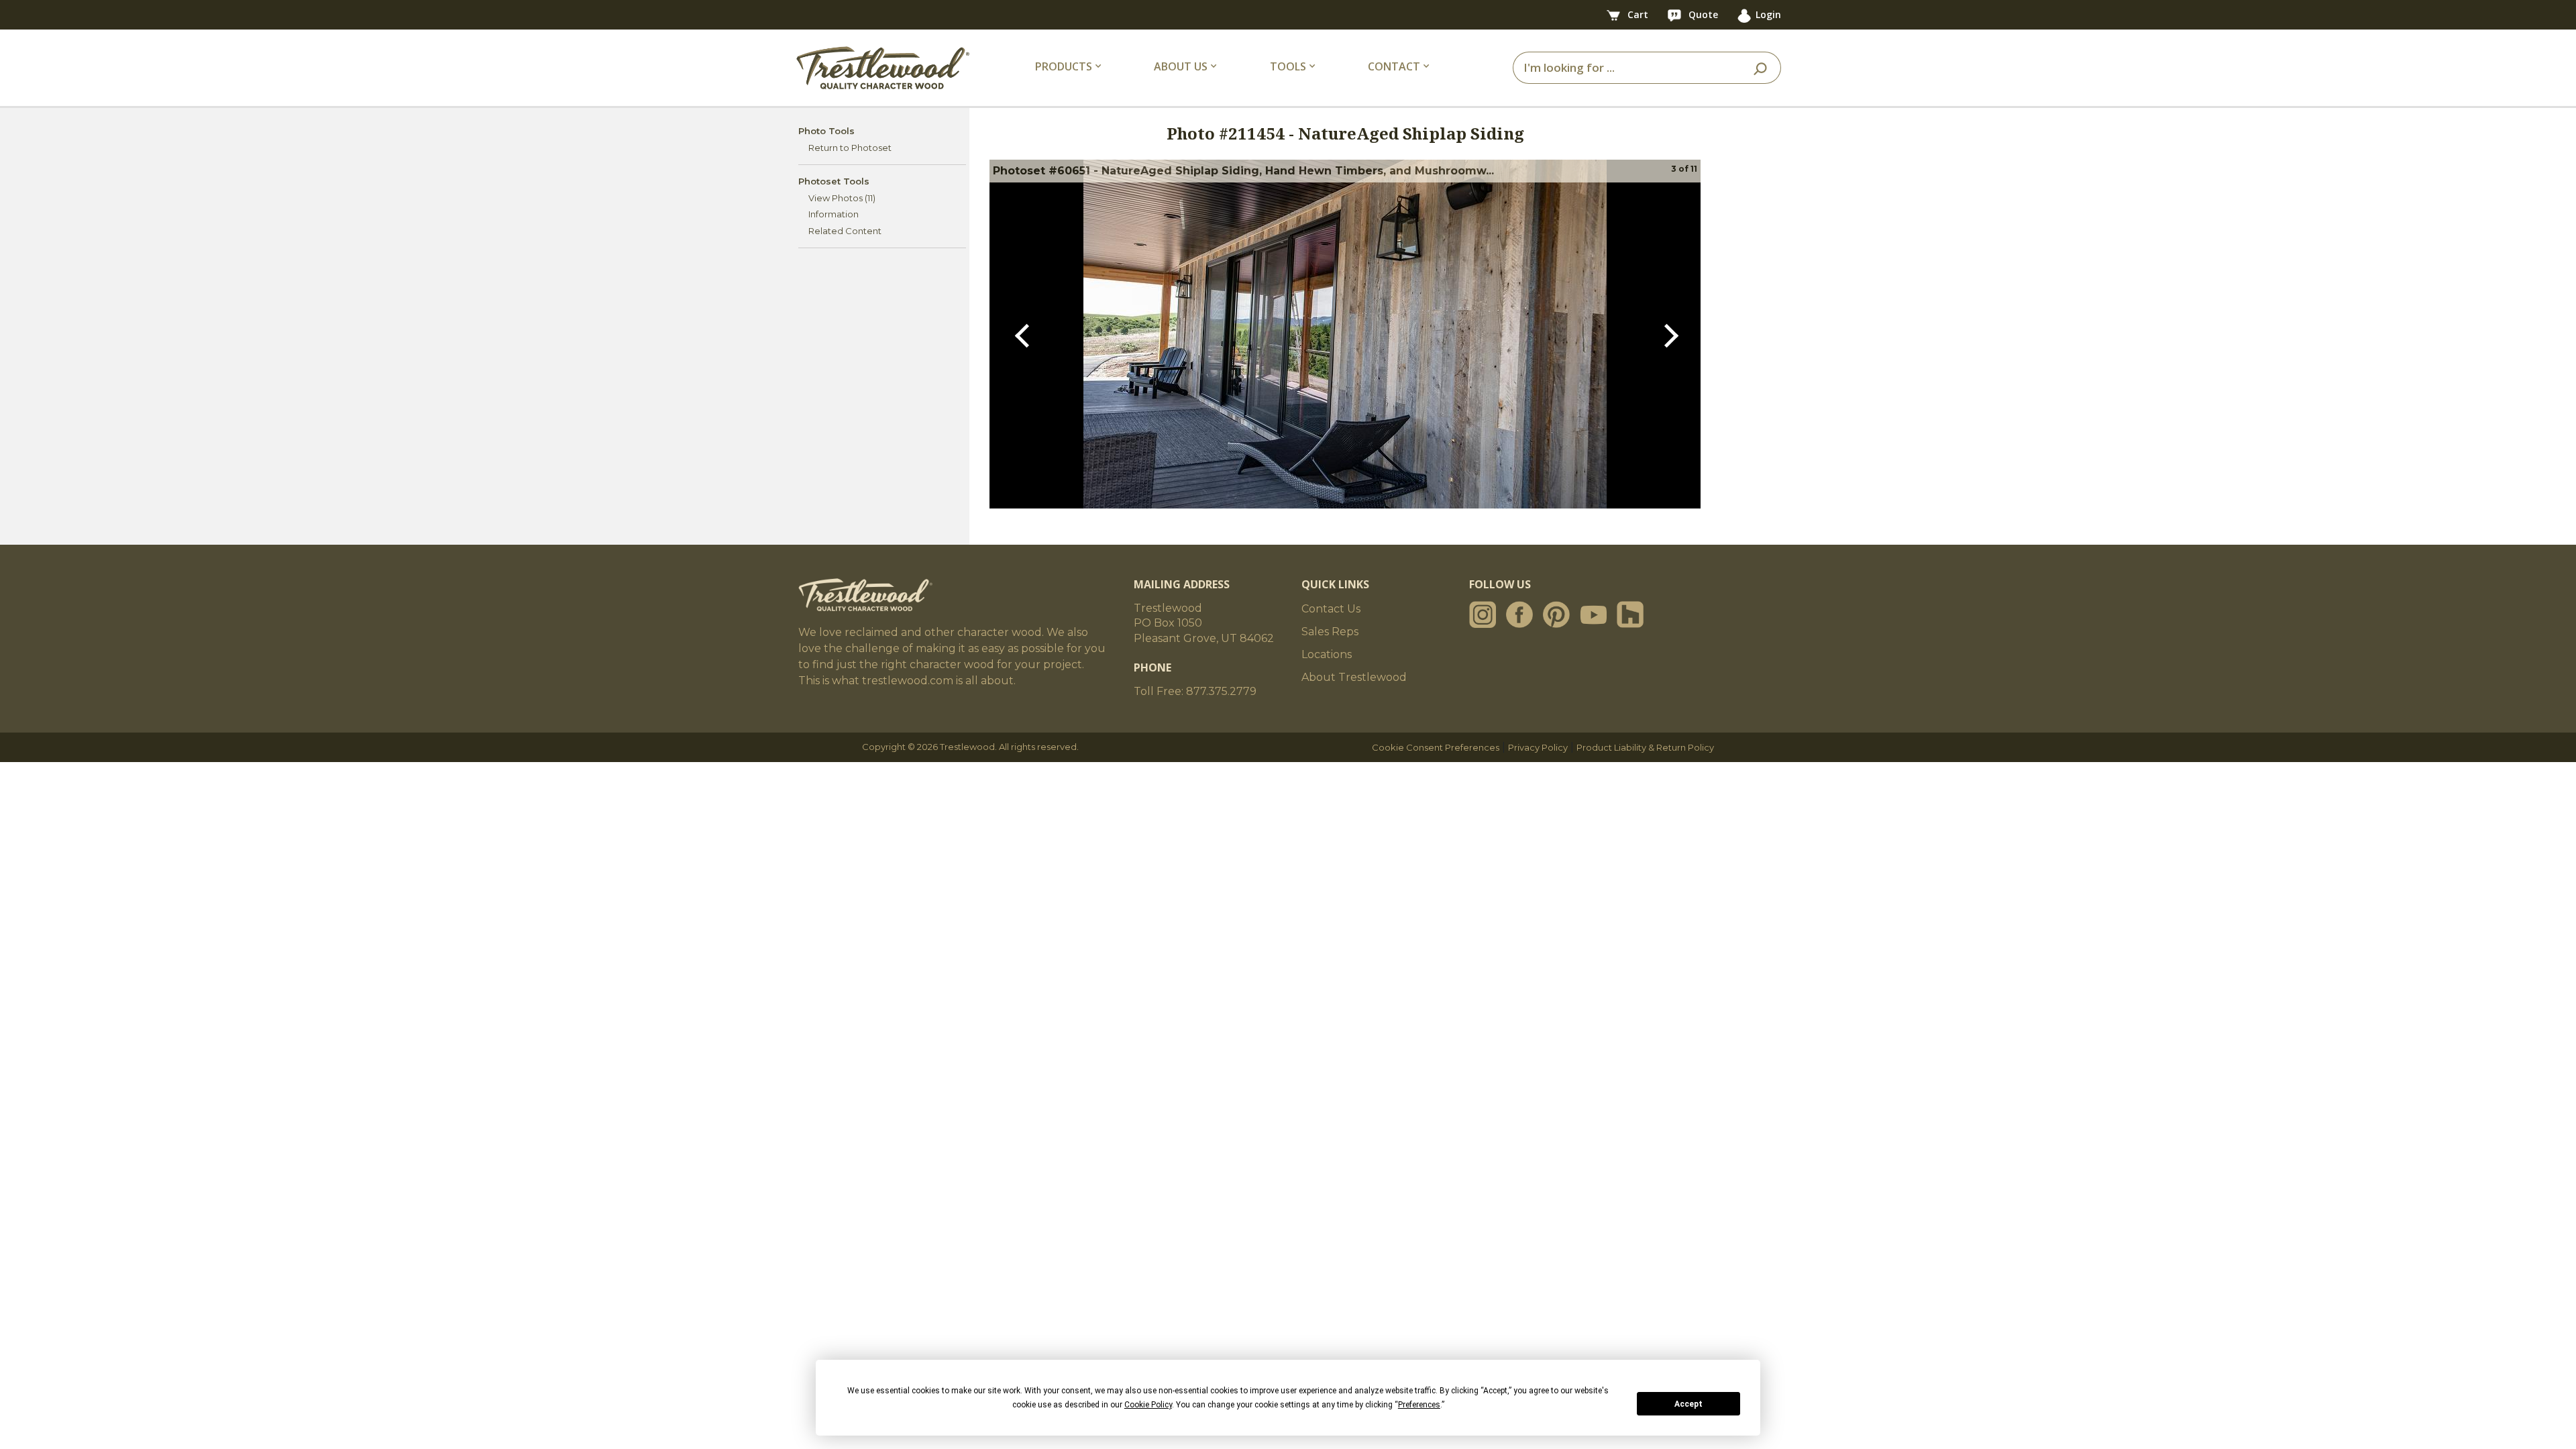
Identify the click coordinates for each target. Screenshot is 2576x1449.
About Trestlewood (1354, 677)
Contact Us (1331, 609)
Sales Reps (1330, 632)
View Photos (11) (842, 198)
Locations (1327, 654)
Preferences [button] (1419, 1405)
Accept (1688, 1404)
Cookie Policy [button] (1148, 1405)
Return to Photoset (850, 148)
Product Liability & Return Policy (1645, 747)
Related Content (845, 231)
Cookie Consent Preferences (1436, 747)
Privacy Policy (1538, 747)
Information (834, 214)
